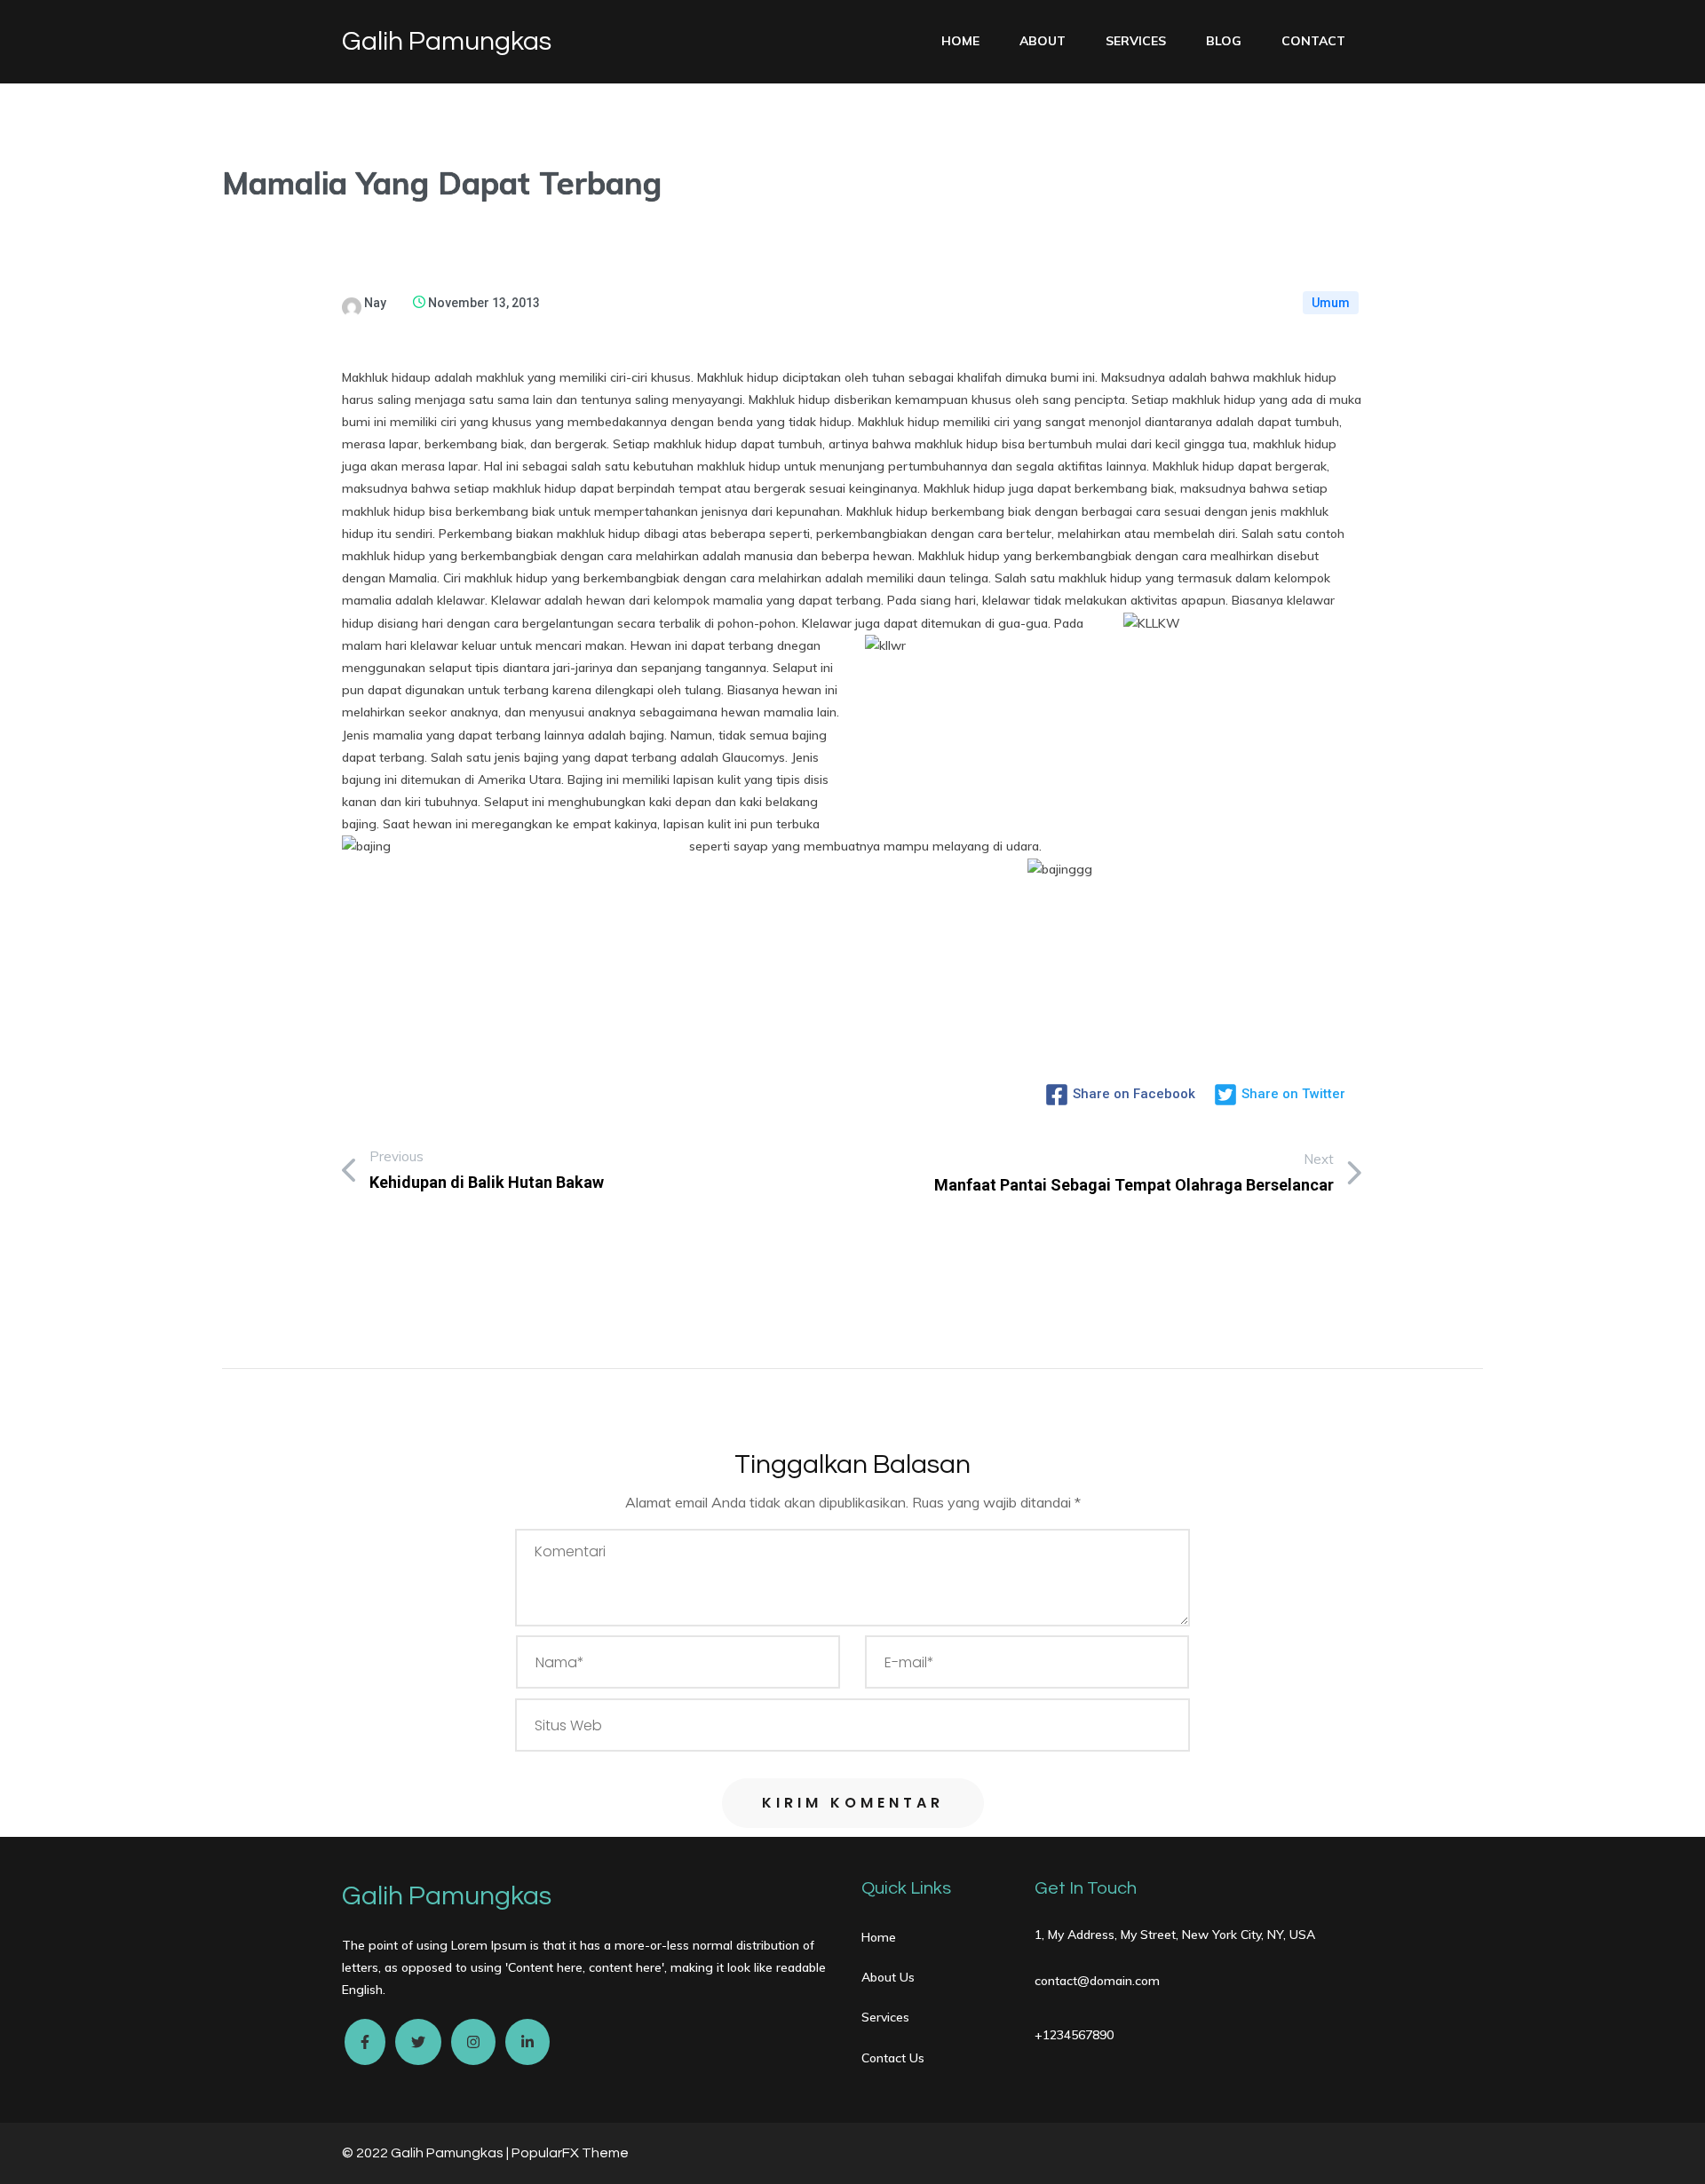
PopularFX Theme (570, 2153)
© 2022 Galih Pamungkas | (427, 2153)
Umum (1331, 303)
